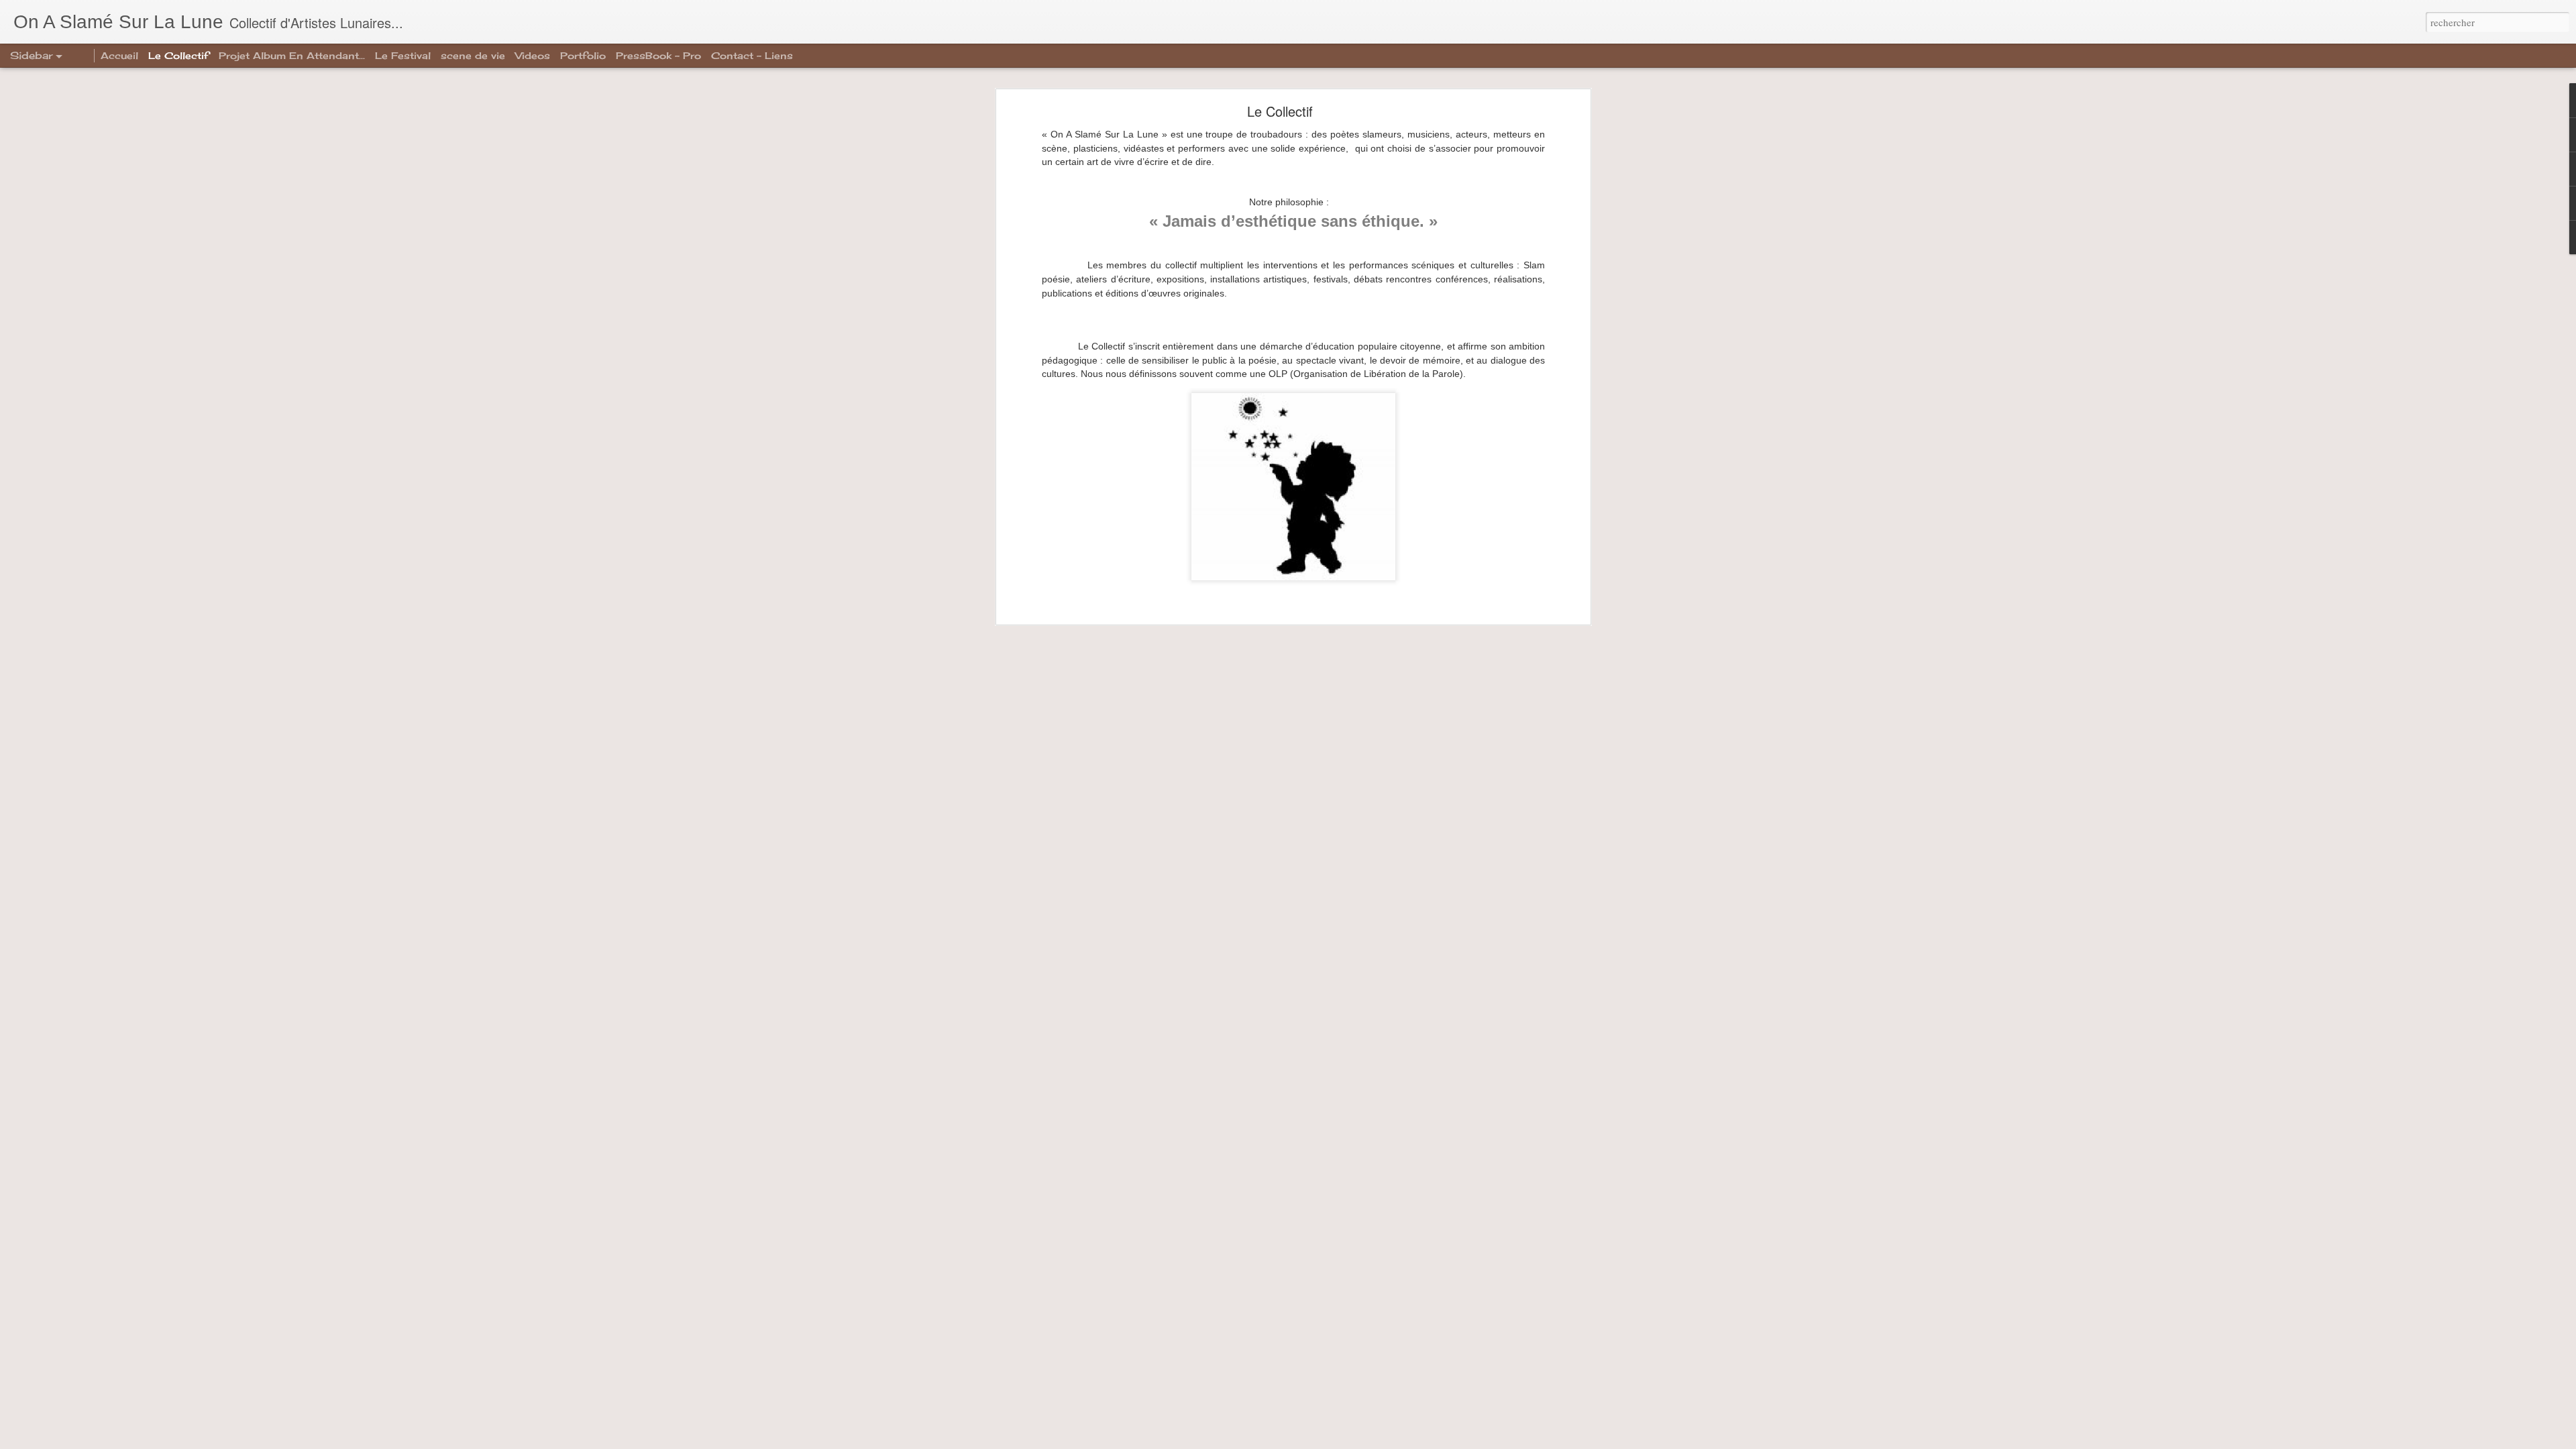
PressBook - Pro (658, 55)
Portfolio (583, 55)
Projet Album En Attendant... (292, 55)
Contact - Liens (752, 55)
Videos (533, 55)
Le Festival (403, 55)
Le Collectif (1280, 111)
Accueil (119, 55)
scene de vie (473, 55)
